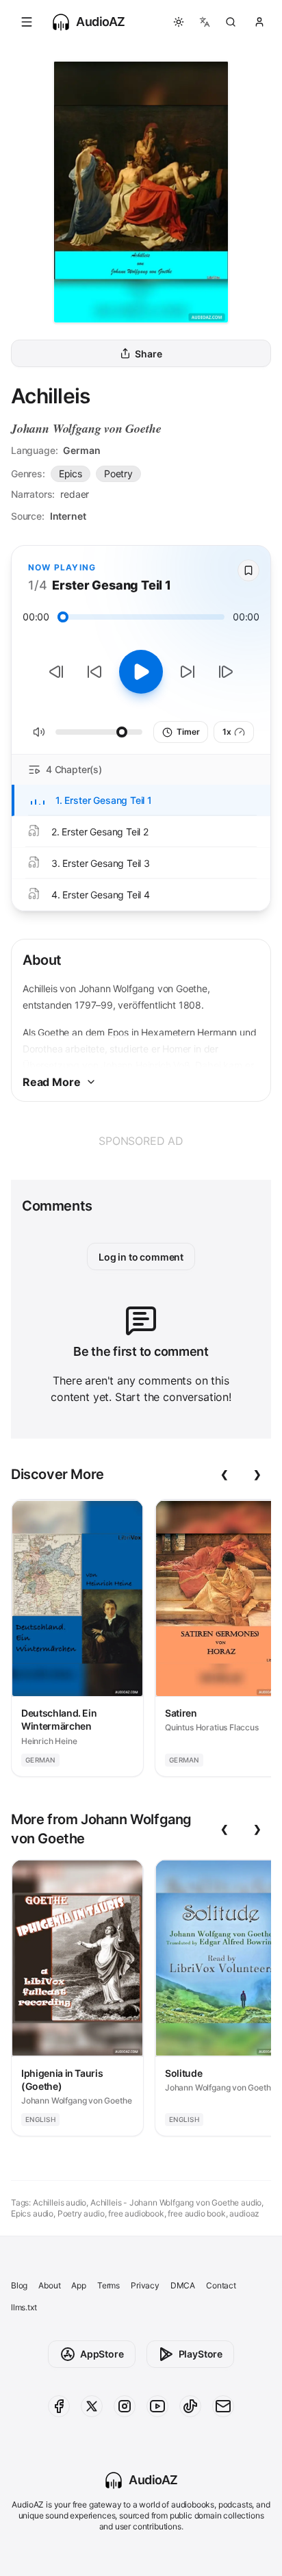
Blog (19, 2285)
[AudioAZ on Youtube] (157, 2406)
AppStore (102, 2354)
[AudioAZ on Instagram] (125, 2406)
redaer (75, 494)
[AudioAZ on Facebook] (59, 2406)
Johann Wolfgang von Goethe (86, 428)
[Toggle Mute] (39, 732)
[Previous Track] (56, 672)
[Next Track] (226, 672)
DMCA (183, 2285)
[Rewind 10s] (94, 672)
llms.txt (24, 2307)
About (49, 2285)
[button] (27, 22)
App (78, 2285)
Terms (108, 2285)
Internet (68, 516)
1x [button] (227, 732)
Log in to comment (141, 1257)
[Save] (248, 570)
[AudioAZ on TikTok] (190, 2406)
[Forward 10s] (188, 672)
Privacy (145, 2285)
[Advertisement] (141, 1141)
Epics (70, 473)
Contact (221, 2285)
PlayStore (201, 2354)
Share (148, 354)
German (81, 450)
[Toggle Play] (141, 672)
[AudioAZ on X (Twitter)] (92, 2406)
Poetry (118, 473)
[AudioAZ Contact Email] (223, 2406)
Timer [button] (188, 732)
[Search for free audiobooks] (231, 22)
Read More (51, 1082)
